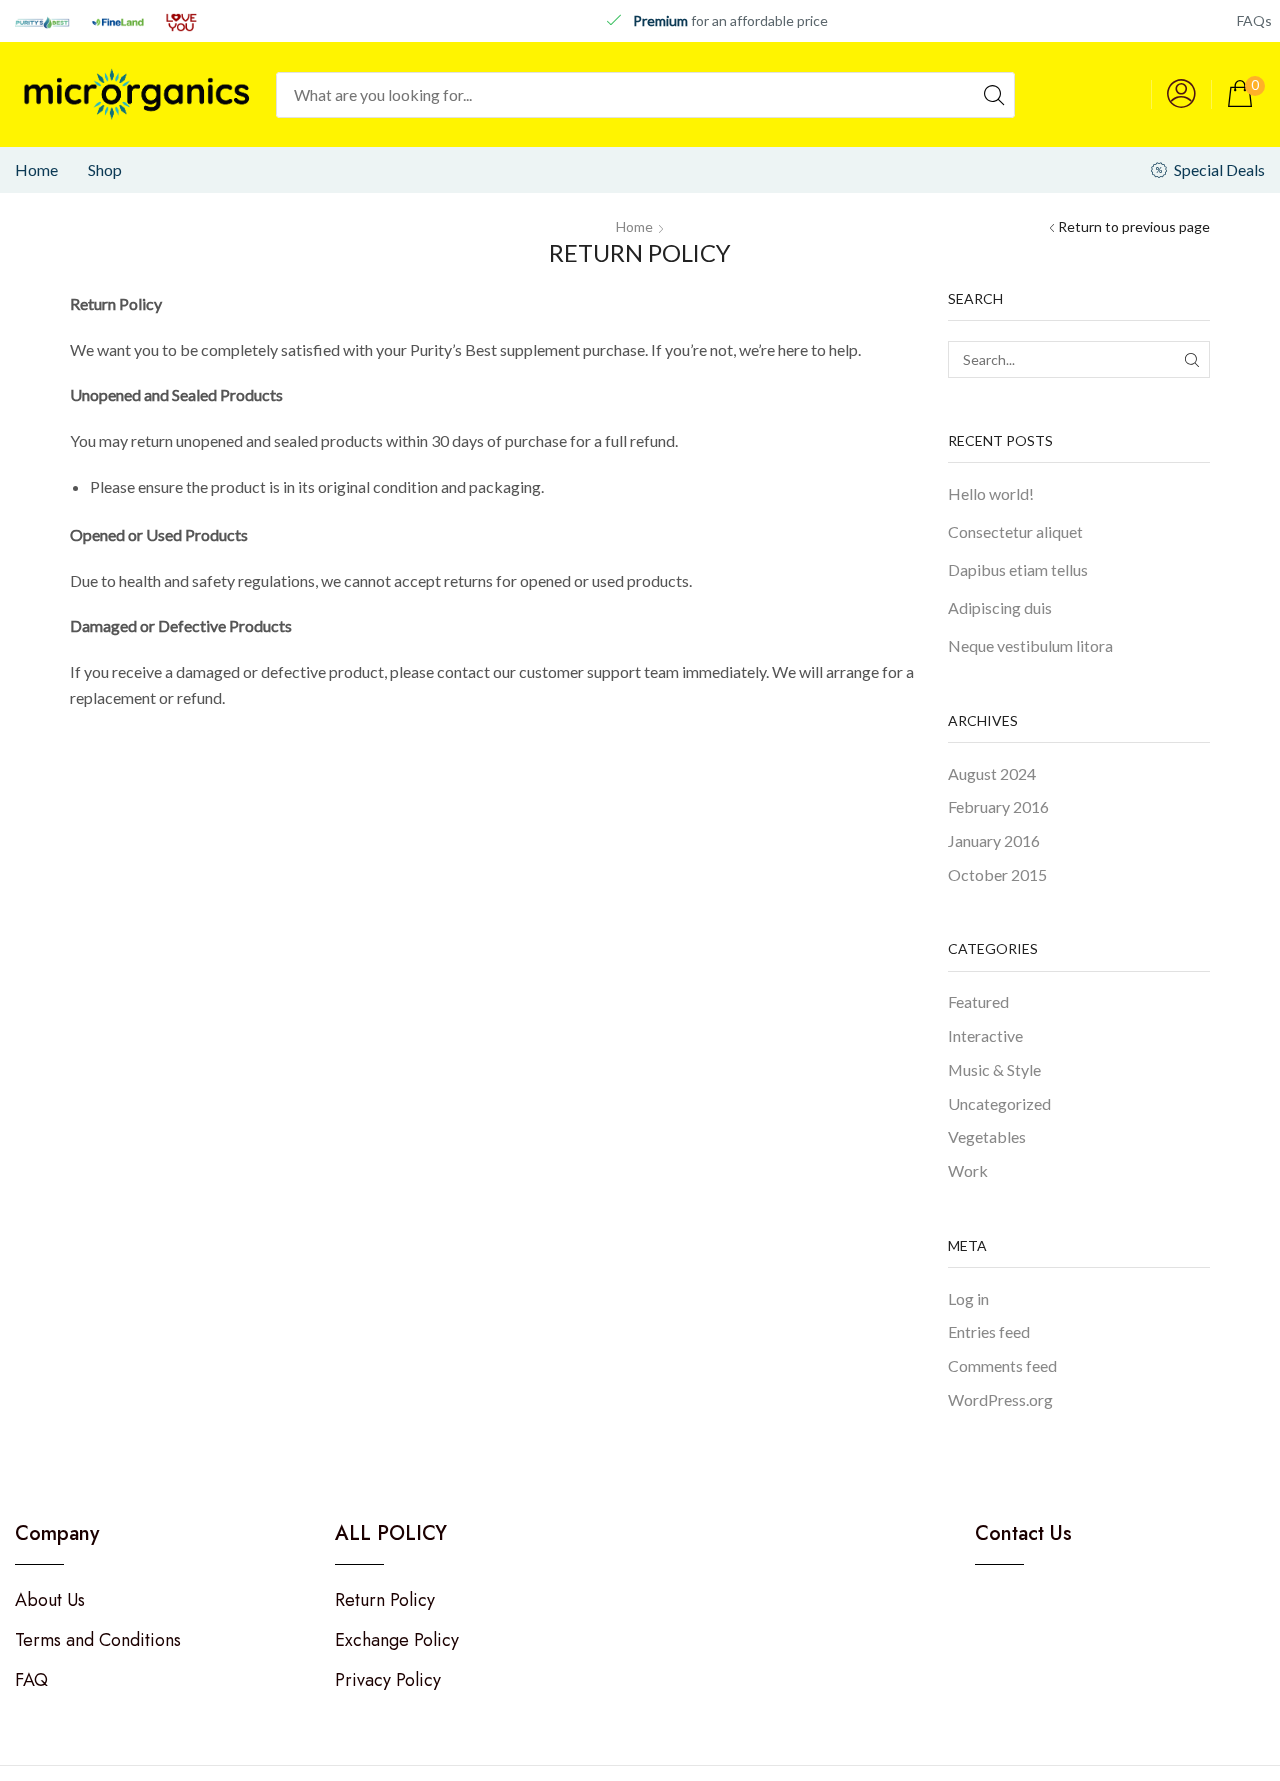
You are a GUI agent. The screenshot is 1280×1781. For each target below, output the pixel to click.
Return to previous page (1134, 226)
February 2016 (998, 806)
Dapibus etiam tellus (1018, 569)
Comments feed (1002, 1365)
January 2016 (994, 840)
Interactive (985, 1035)
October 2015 (997, 874)
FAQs (1254, 20)
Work (968, 1170)
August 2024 (992, 773)
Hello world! (991, 493)
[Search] (994, 95)
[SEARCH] (1191, 359)
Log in (968, 1298)
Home (634, 226)
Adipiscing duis (1000, 607)
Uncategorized (999, 1103)
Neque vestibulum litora (1030, 645)
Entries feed (989, 1331)
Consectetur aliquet (1015, 531)
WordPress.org (1000, 1399)
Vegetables (987, 1136)
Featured (978, 1001)
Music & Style (994, 1069)
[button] (1181, 94)
